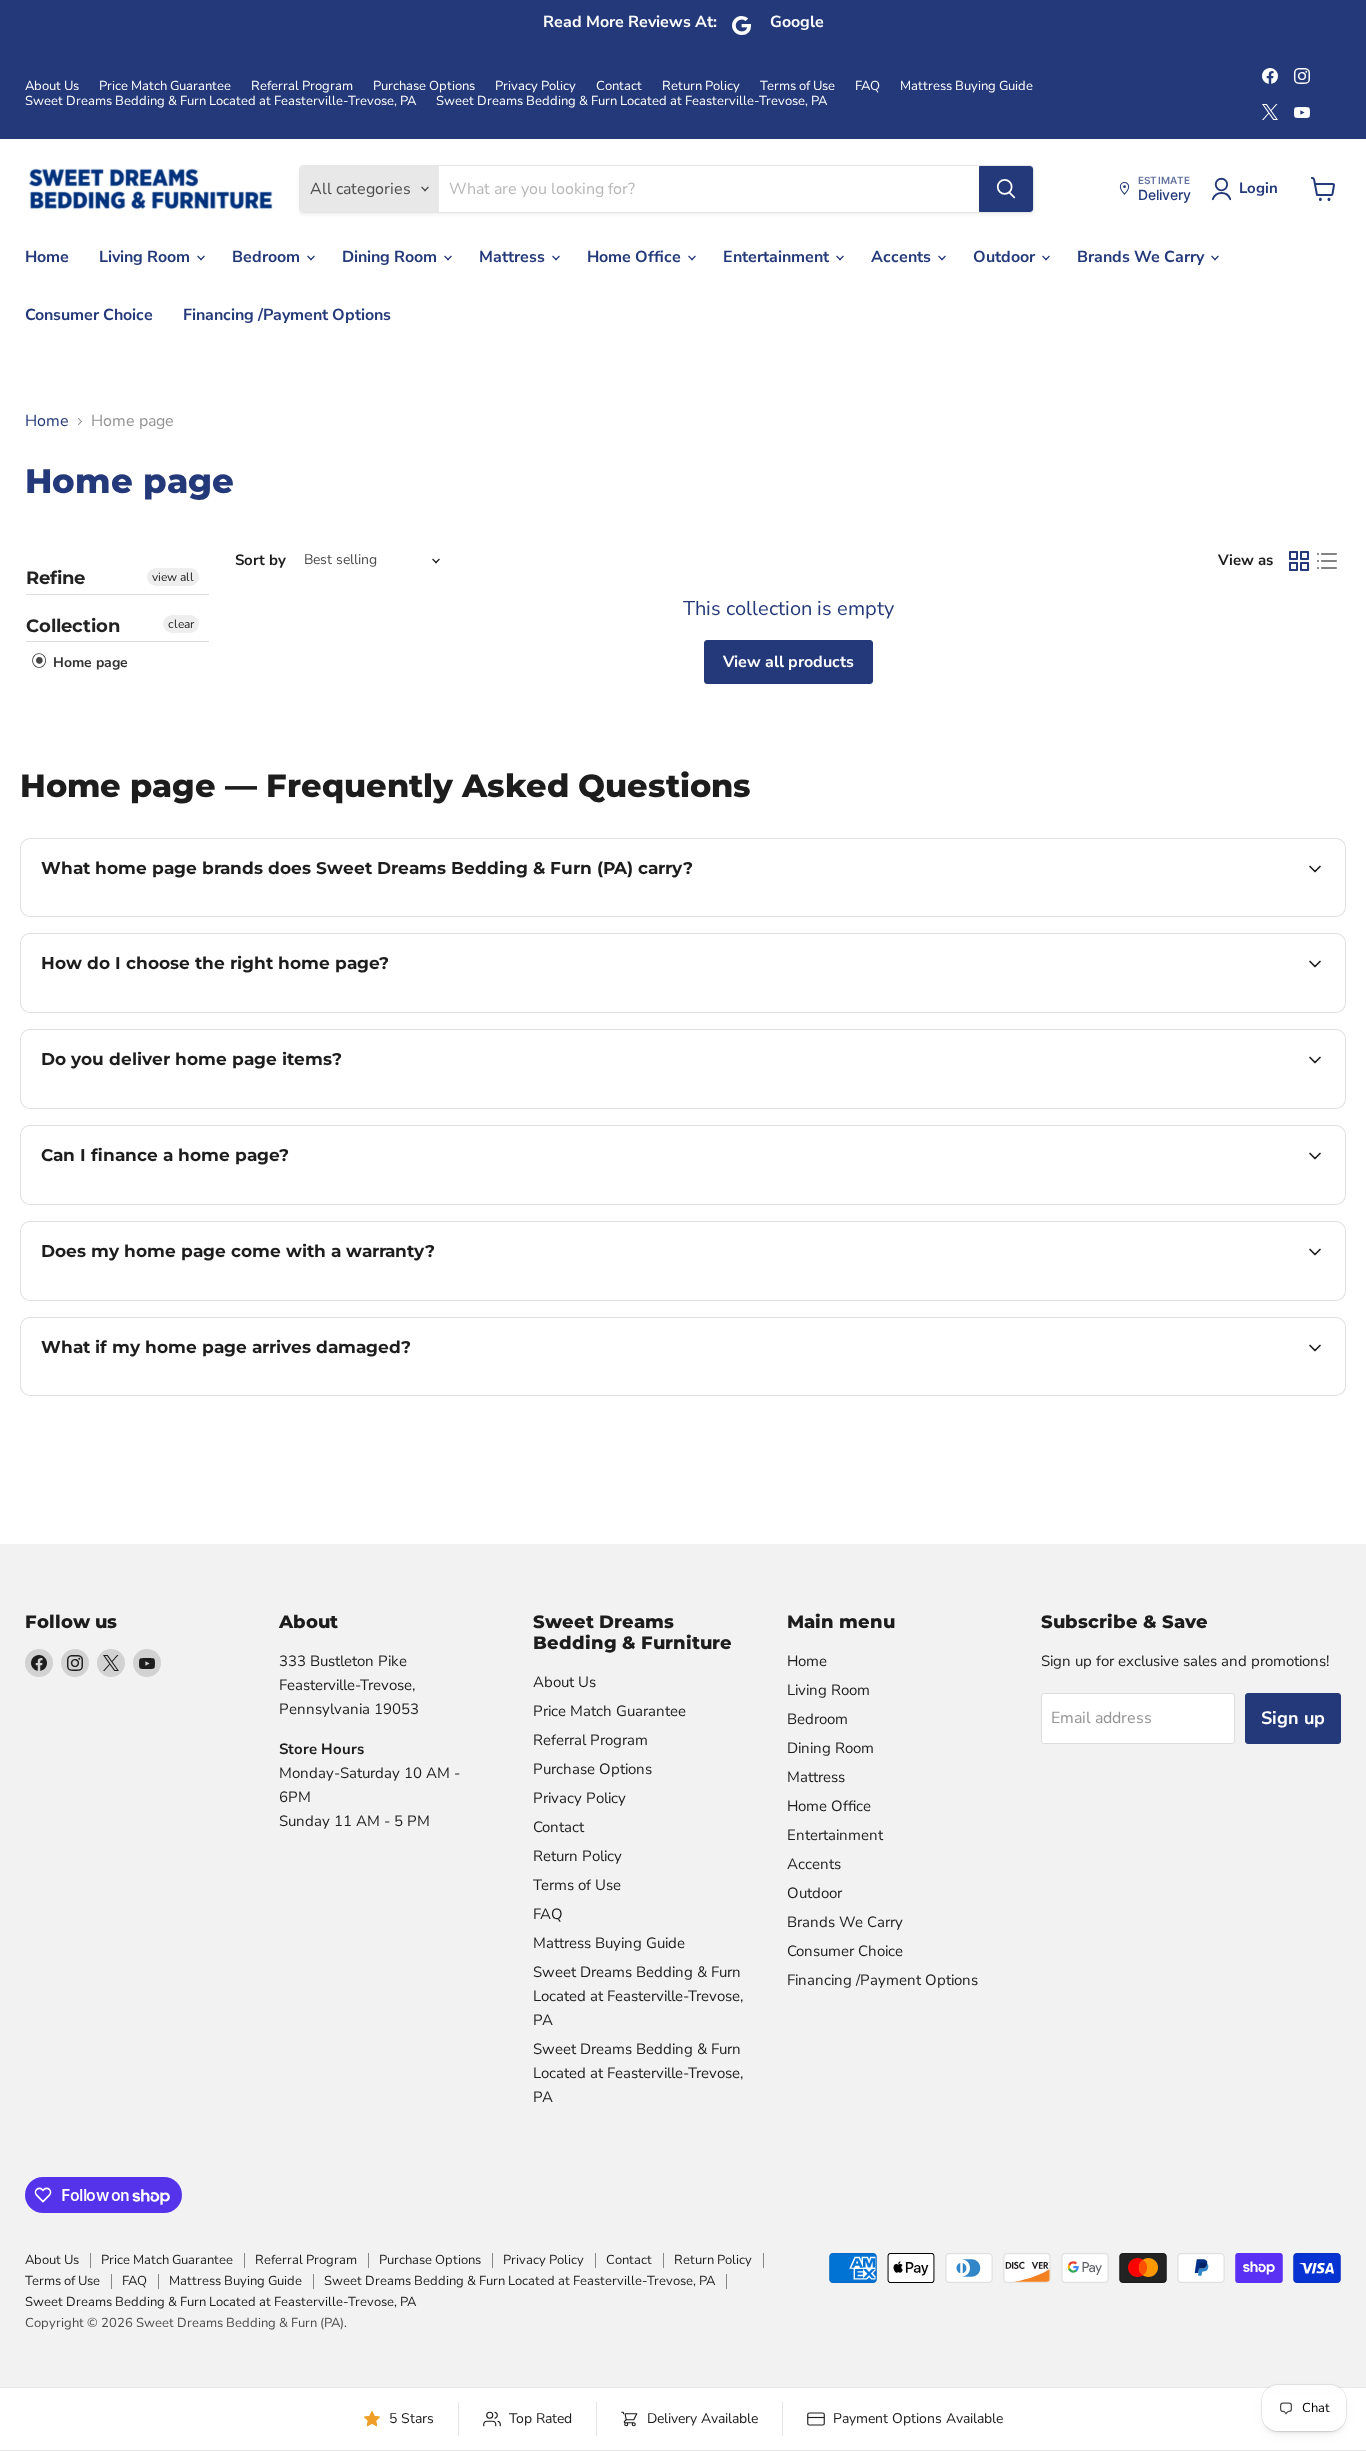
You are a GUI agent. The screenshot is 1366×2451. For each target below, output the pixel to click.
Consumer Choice (89, 315)
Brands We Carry (1142, 257)
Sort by (260, 560)
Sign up (1293, 1718)
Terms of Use (797, 86)
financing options (204, 1202)
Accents (903, 257)
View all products (788, 662)
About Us (52, 86)
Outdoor (1006, 257)
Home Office (636, 257)
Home (47, 257)
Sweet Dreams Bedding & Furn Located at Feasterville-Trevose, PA (220, 101)
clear (181, 624)
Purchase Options (424, 86)
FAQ (867, 86)
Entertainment (778, 257)
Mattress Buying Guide (966, 86)
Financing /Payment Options (287, 315)
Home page (88, 662)
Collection (73, 626)
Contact (619, 86)
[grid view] (1299, 561)
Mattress (514, 257)
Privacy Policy (535, 86)
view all (173, 577)
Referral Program (302, 86)
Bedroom (268, 257)
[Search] (1006, 189)
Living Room (146, 257)
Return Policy (701, 86)
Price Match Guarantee (165, 86)
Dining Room (391, 257)
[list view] (1327, 561)
